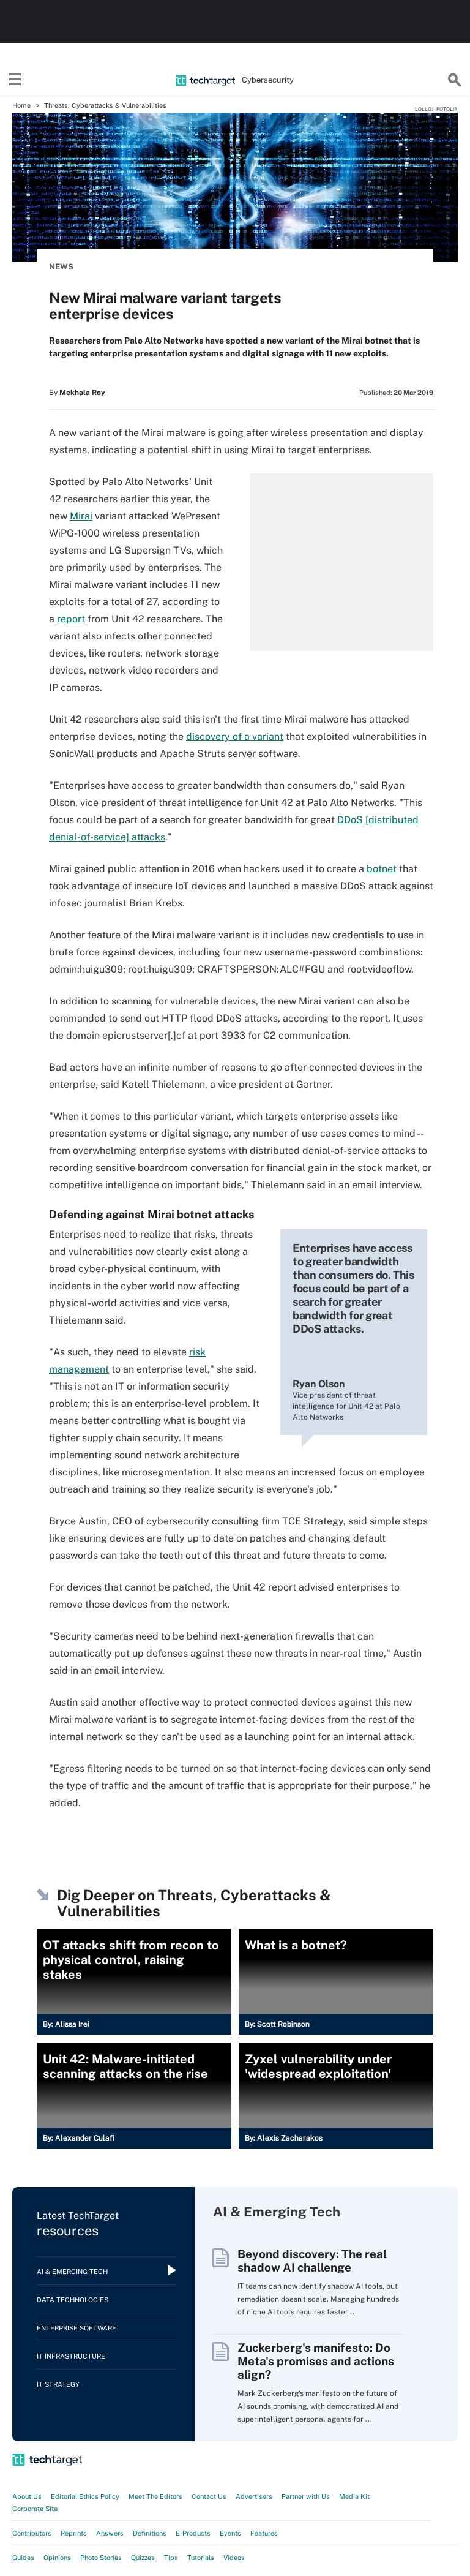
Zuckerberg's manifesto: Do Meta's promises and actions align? (316, 2361)
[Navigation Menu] (15, 80)
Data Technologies (73, 2300)
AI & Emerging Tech (72, 2272)
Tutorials (201, 2558)
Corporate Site (35, 2509)
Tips (171, 2558)
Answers (110, 2533)
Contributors (32, 2533)
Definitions (150, 2533)
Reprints (74, 2533)
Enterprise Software (76, 2328)
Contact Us (209, 2496)
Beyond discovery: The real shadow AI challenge (312, 2261)
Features (264, 2533)
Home (21, 105)
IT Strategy (58, 2384)
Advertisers (254, 2496)
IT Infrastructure (71, 2356)
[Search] (455, 80)
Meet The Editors (155, 2496)
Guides (23, 2558)
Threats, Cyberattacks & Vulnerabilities (105, 105)
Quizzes (143, 2558)
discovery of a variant (235, 736)
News (61, 267)
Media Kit (354, 2496)
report (71, 619)
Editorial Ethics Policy (85, 2496)
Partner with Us (306, 2496)
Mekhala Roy (82, 393)
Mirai (81, 516)
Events (230, 2533)
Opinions (57, 2558)
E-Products (193, 2533)
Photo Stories (101, 2558)
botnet (382, 869)
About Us (27, 2496)
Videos (234, 2558)
